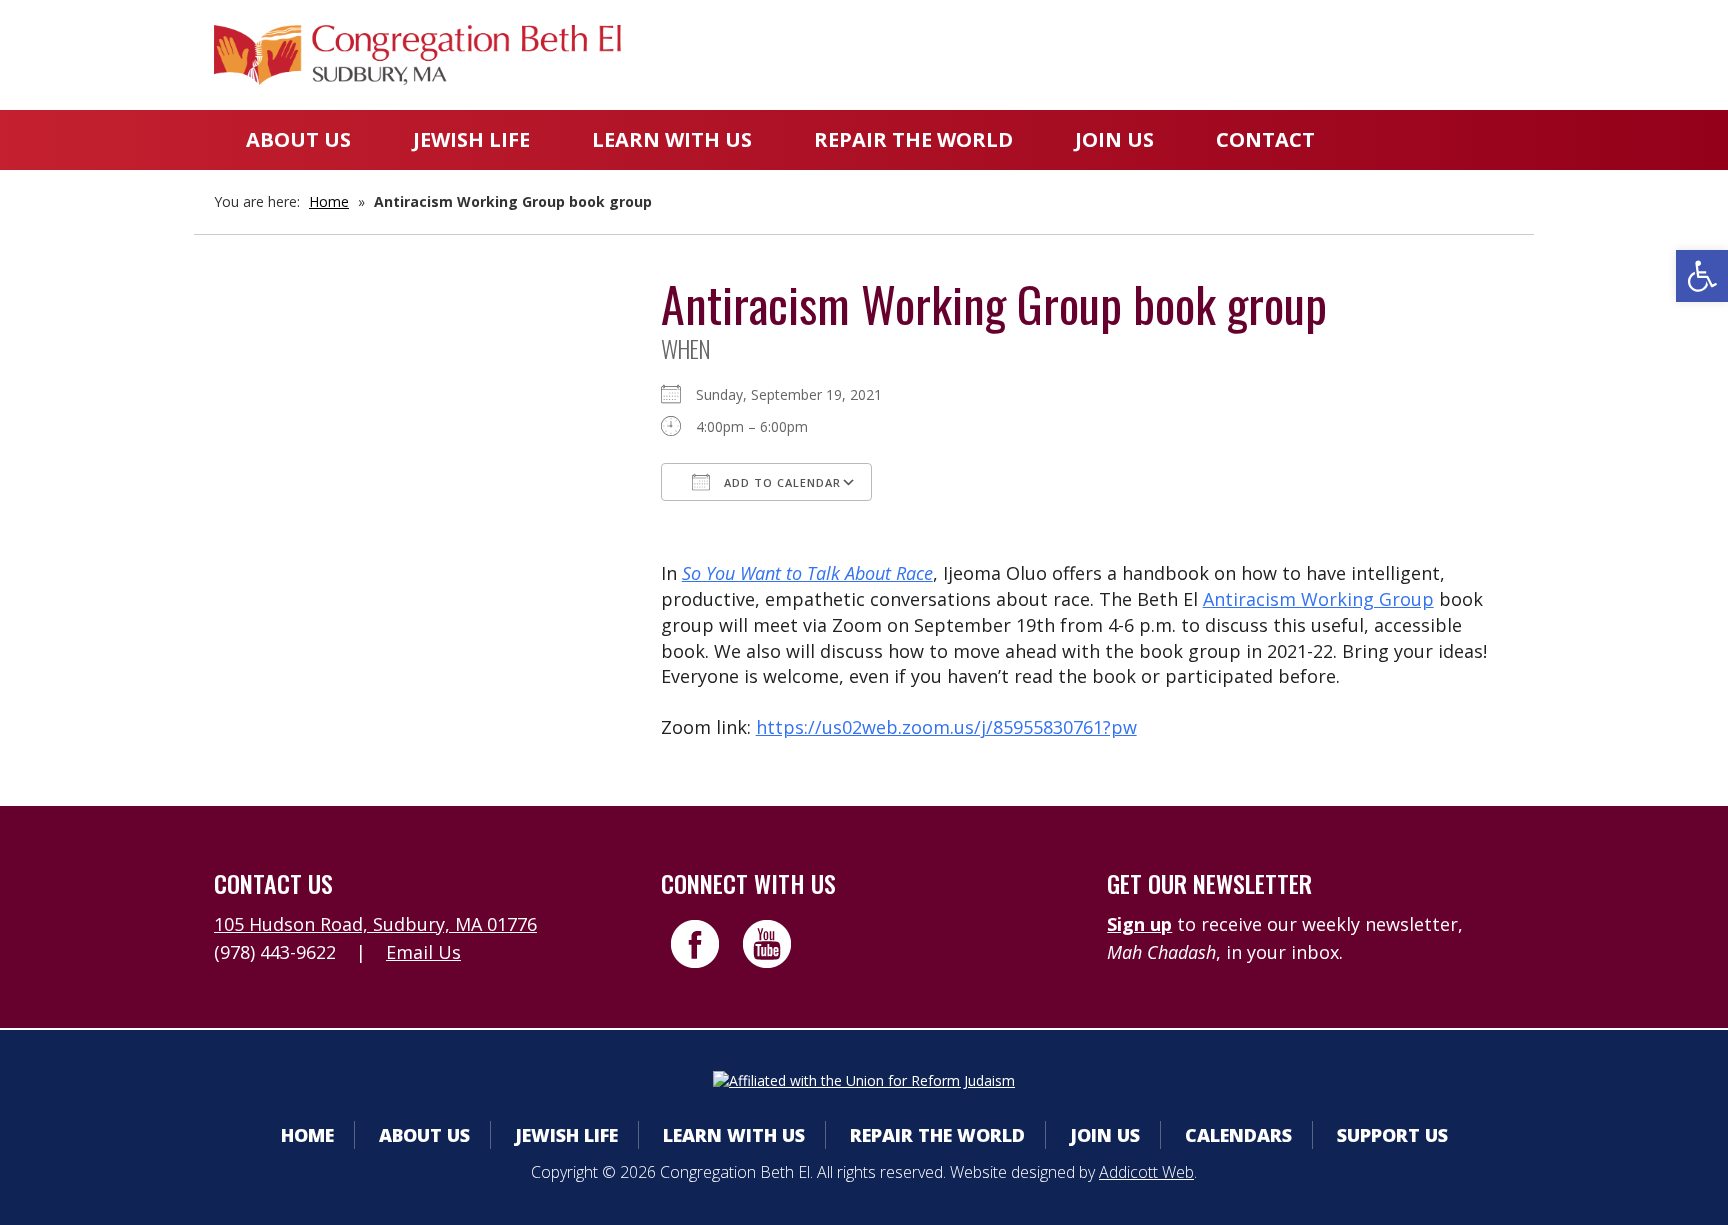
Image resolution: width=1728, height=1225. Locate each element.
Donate (1281, 54)
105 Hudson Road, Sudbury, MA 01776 (375, 924)
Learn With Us (672, 139)
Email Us (423, 952)
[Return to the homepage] (417, 55)
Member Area (984, 54)
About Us (298, 139)
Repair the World (913, 139)
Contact (1265, 139)
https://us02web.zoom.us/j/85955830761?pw (946, 727)
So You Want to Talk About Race (807, 573)
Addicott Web (1146, 1172)
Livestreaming (1435, 54)
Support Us (1392, 1135)
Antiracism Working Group (1318, 599)
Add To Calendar (780, 482)
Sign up (1139, 924)
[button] (1702, 276)
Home (329, 201)
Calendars (1147, 54)
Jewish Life (471, 139)
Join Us (1114, 139)
